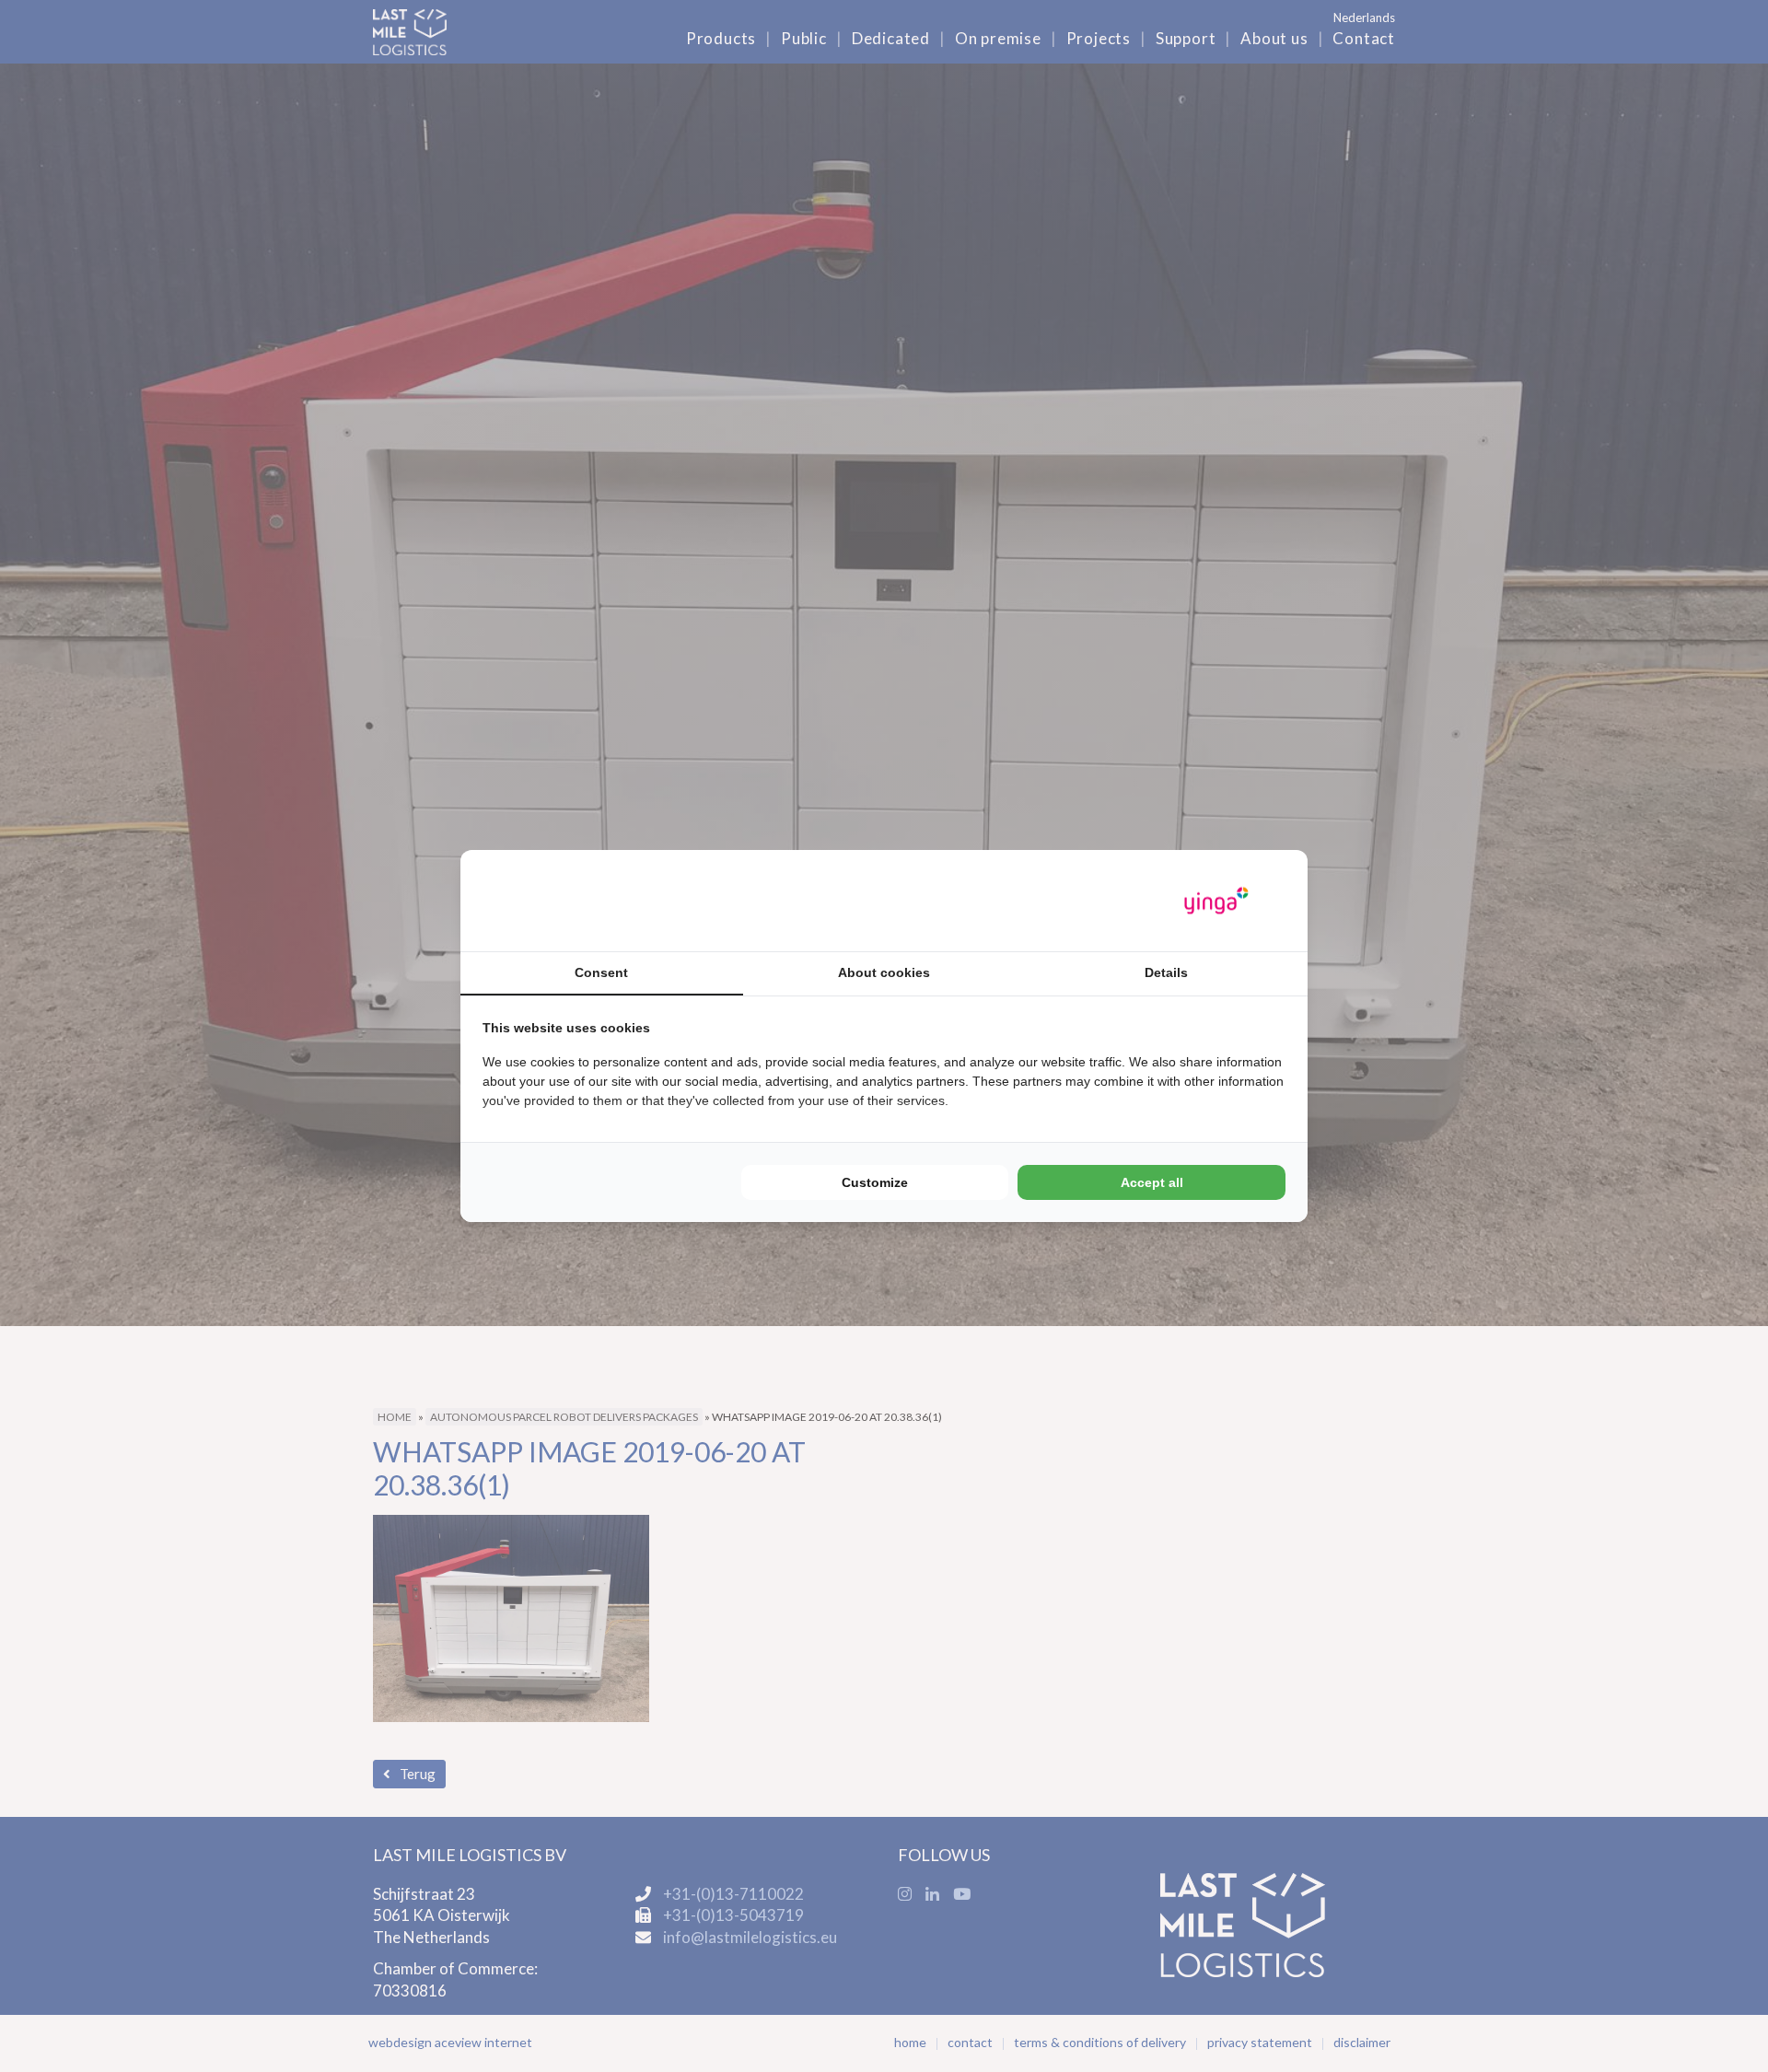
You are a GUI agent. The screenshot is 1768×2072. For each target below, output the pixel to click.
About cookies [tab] (884, 972)
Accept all (1152, 1182)
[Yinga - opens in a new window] (1216, 901)
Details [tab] (1166, 972)
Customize (875, 1182)
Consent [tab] (601, 972)
